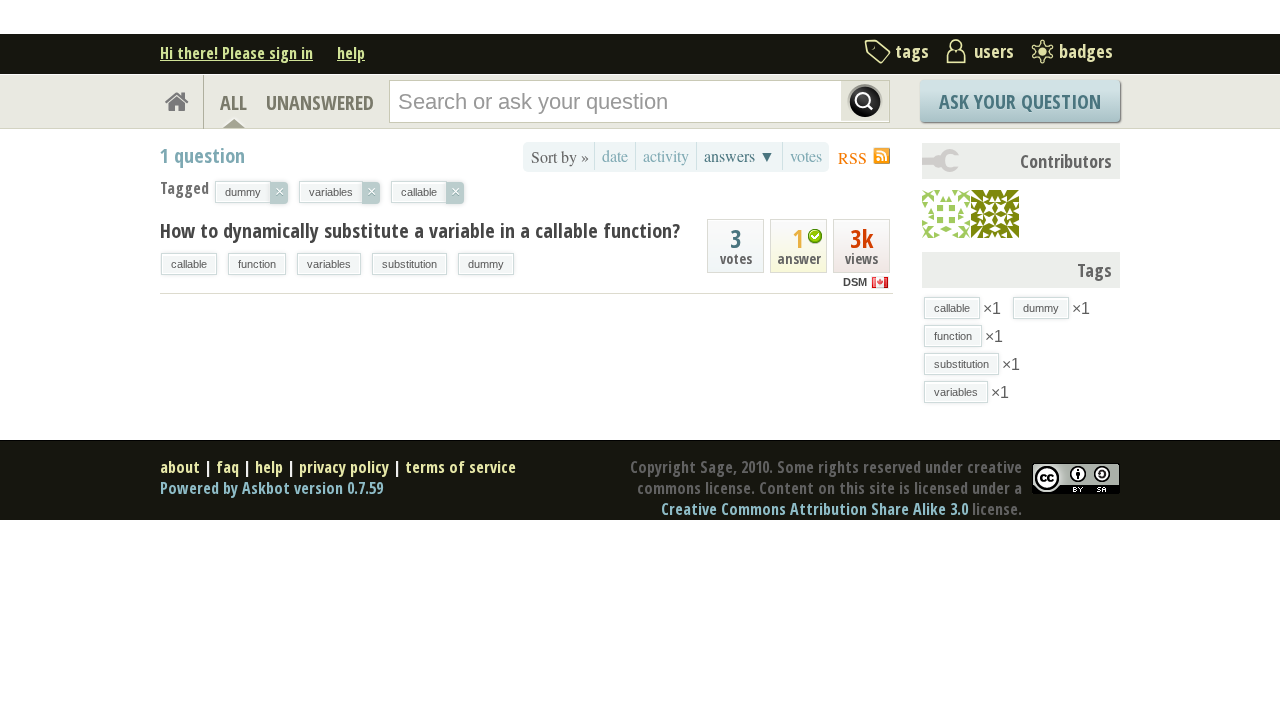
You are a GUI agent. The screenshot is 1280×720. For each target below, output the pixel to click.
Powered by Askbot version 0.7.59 (271, 488)
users (994, 51)
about (180, 467)
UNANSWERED (320, 102)
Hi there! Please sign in (236, 53)
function (257, 264)
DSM (855, 282)
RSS (852, 157)
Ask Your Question (1020, 101)
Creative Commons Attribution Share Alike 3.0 (814, 509)
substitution (409, 264)
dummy (486, 264)
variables (329, 264)
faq (227, 467)
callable (189, 264)
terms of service (460, 467)
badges (1086, 51)
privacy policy (344, 467)
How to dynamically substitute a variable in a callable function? (420, 230)
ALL (233, 102)
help (351, 53)
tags (912, 51)
